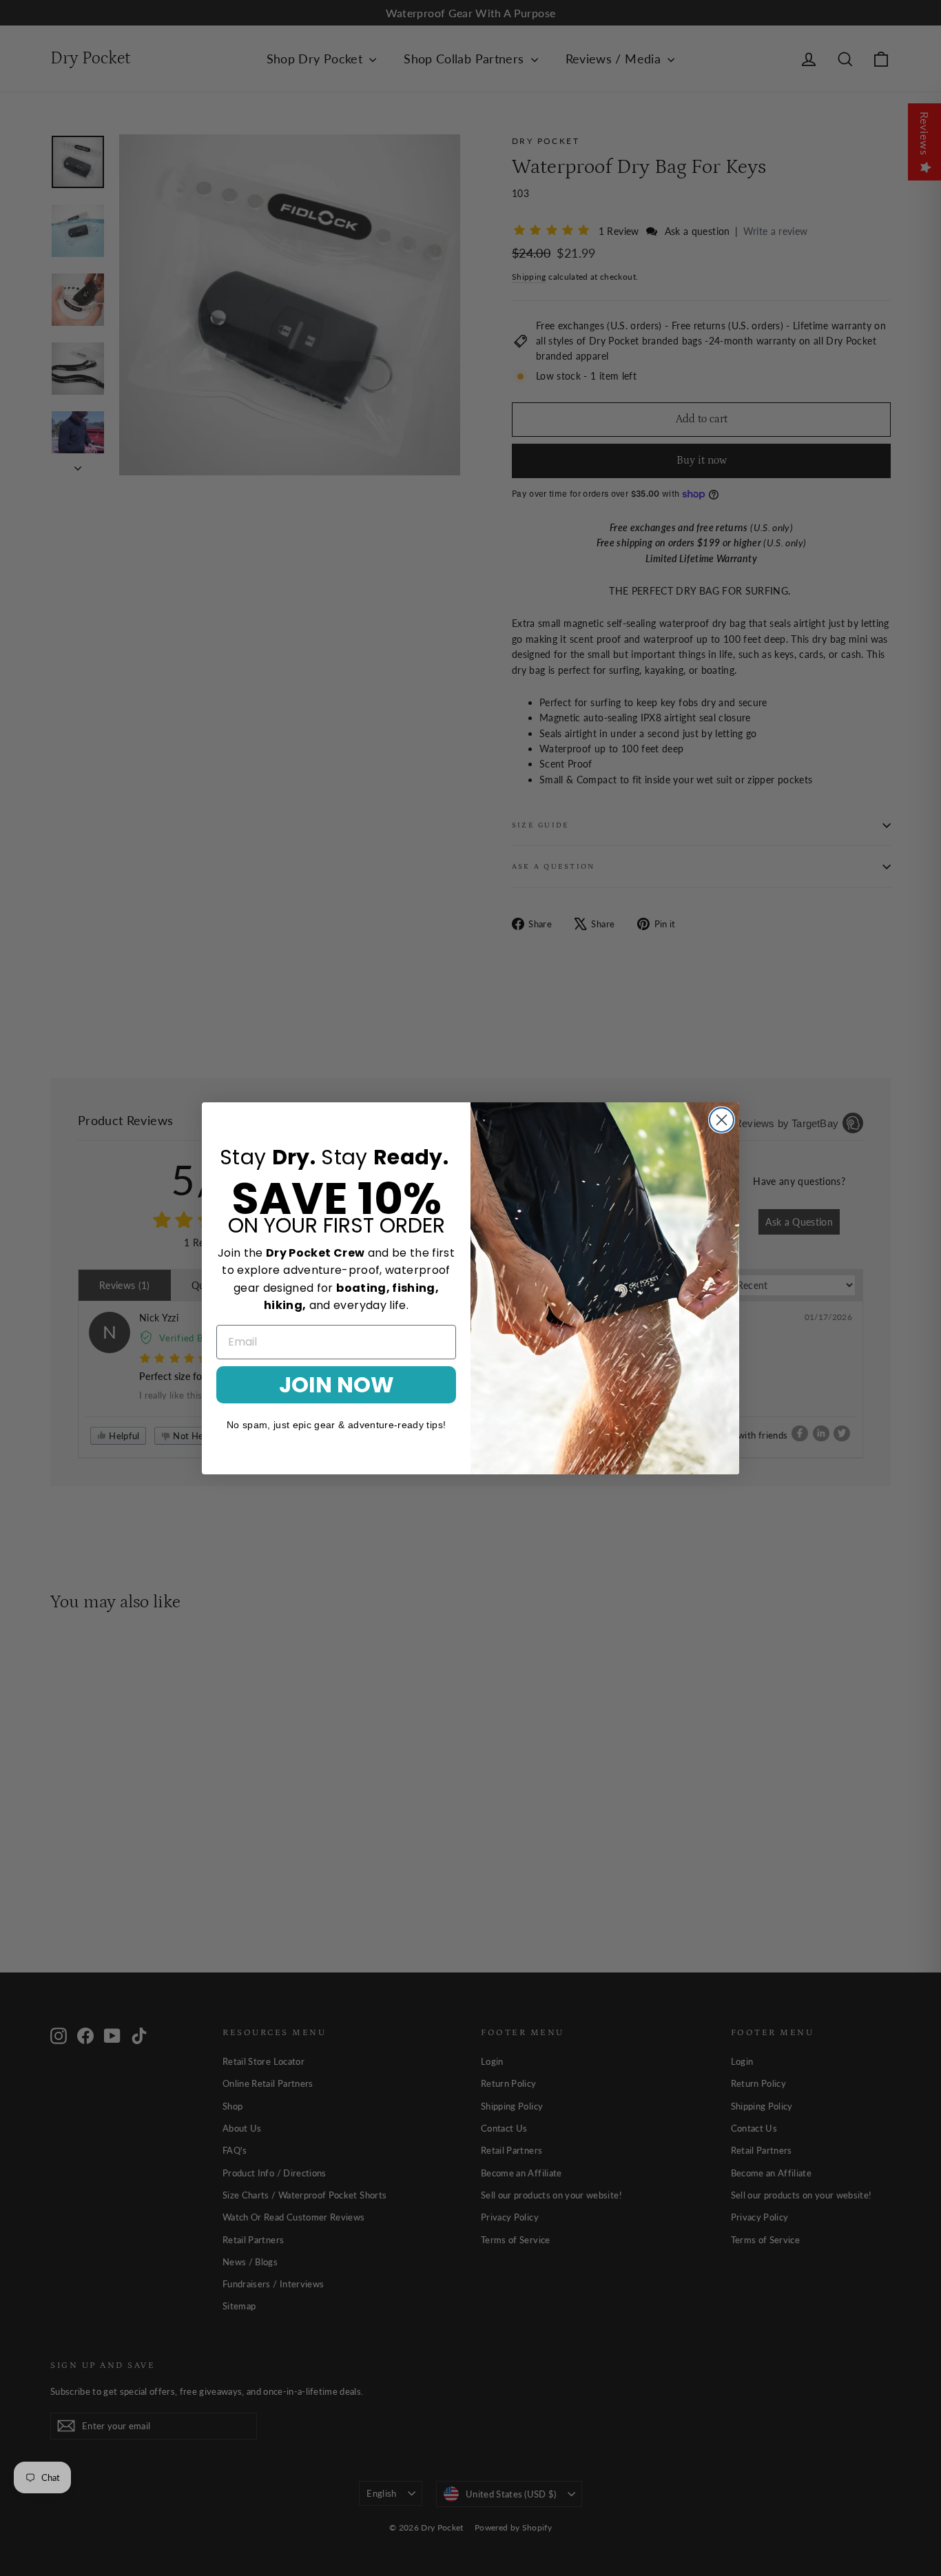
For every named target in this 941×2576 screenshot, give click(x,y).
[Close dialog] (722, 1120)
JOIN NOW (337, 1384)
